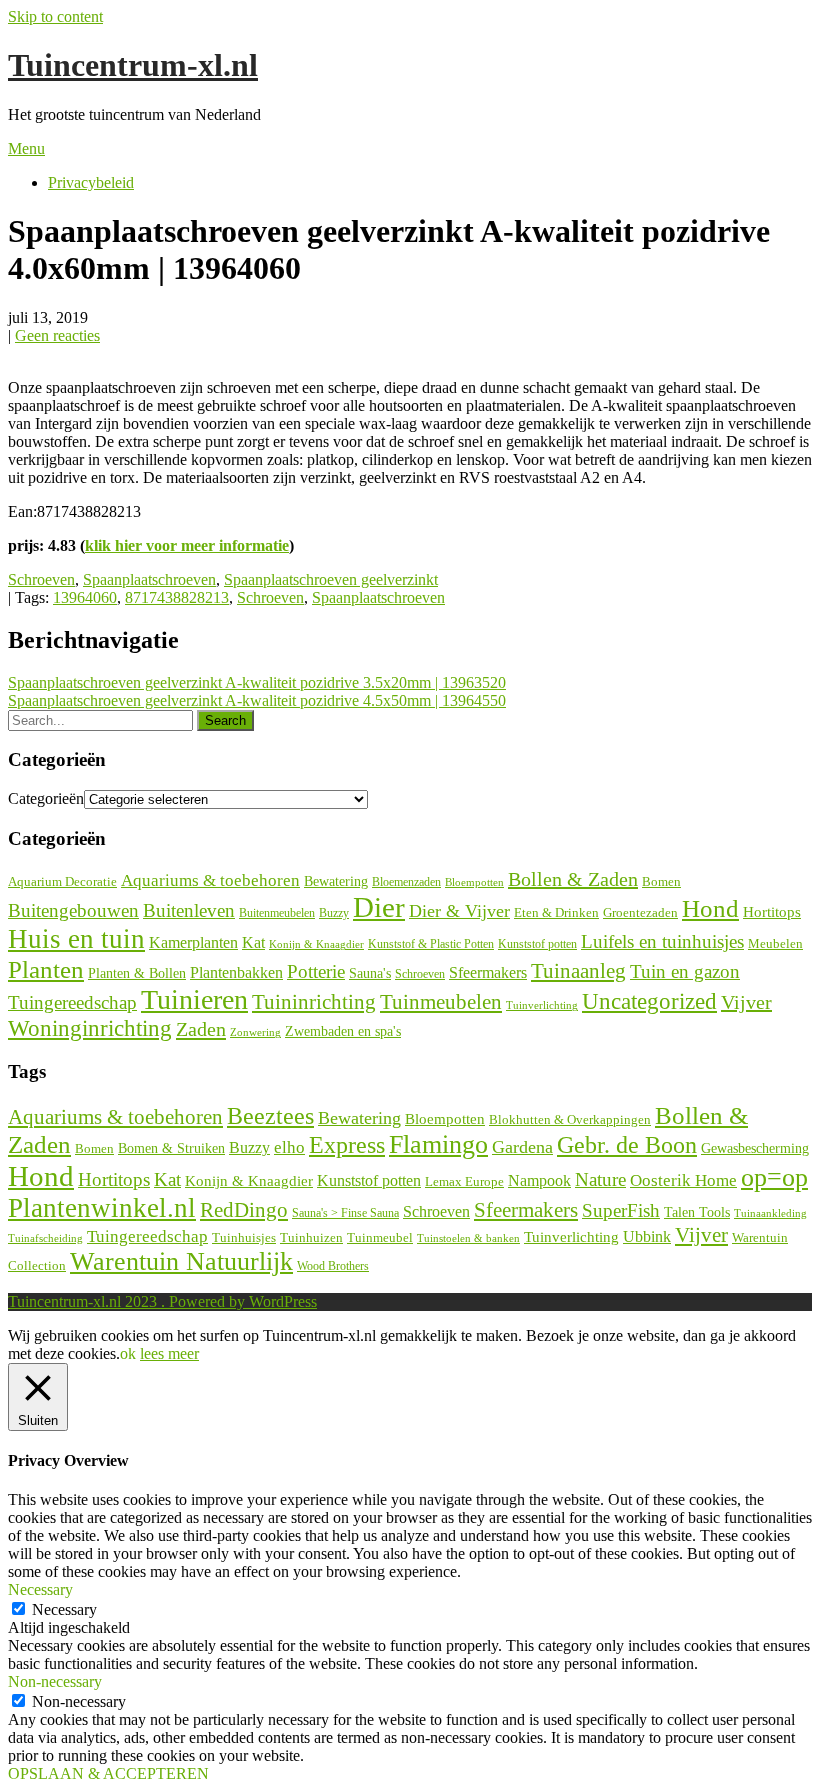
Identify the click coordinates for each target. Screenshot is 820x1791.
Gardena (522, 1147)
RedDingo (244, 1210)
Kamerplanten (193, 942)
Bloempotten (474, 882)
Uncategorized (649, 1001)
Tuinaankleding (770, 1213)
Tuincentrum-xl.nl (133, 65)
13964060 (85, 597)
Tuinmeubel (380, 1238)
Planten (46, 969)
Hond (710, 908)
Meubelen (775, 943)
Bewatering (336, 881)
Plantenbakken (236, 972)
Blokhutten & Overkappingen (570, 1119)
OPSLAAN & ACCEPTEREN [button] (108, 1773)
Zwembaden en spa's (343, 1031)
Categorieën (46, 798)
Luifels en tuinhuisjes (662, 941)
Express (347, 1145)
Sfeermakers (488, 972)
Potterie (316, 971)
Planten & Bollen (137, 973)
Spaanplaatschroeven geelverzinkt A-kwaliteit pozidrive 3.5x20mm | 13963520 (257, 682)
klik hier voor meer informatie (187, 545)
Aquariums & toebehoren (210, 880)
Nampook (539, 1180)
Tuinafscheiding (45, 1238)
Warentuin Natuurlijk (181, 1261)
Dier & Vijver (459, 911)
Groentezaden (640, 913)
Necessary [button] (40, 1589)
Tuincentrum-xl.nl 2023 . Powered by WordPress (162, 1301)
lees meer (169, 1353)
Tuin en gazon (685, 971)
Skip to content (55, 16)
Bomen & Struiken (171, 1148)
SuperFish (621, 1210)
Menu (26, 148)
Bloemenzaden (406, 882)
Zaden (201, 1029)
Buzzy (334, 913)
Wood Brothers (333, 1266)
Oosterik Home (683, 1180)
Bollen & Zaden (573, 879)
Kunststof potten (537, 944)
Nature (600, 1179)
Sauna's (370, 973)
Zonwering (255, 1032)
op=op (774, 1177)
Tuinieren (194, 999)
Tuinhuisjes (244, 1237)
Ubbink (647, 1236)
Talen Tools (697, 1212)
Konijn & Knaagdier (316, 944)
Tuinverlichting (542, 1005)
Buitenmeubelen (277, 913)
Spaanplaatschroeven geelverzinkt (331, 579)
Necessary (64, 1609)
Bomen (661, 881)
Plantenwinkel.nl (102, 1208)
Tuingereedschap (72, 1002)
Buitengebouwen (73, 910)
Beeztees (270, 1116)
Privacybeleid (91, 182)
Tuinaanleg (578, 970)
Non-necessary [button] (55, 1681)
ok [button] (128, 1353)
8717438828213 (177, 597)
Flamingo (438, 1144)
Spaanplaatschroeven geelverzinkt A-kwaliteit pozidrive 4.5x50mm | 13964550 (257, 700)
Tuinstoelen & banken (468, 1238)
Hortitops (772, 911)
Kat (253, 942)
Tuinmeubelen (441, 1002)
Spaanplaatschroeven (149, 579)
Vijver (746, 1002)
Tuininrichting (314, 1002)
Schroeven (41, 579)
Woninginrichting (90, 1028)
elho (289, 1147)
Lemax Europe (464, 1182)
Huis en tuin (76, 939)
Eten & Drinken (556, 912)
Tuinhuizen (311, 1237)
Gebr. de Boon (627, 1145)
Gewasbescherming (755, 1148)
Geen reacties (57, 335)
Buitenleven (189, 910)
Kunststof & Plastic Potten (431, 944)
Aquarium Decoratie (62, 882)
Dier (379, 907)
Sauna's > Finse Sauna (345, 1213)
